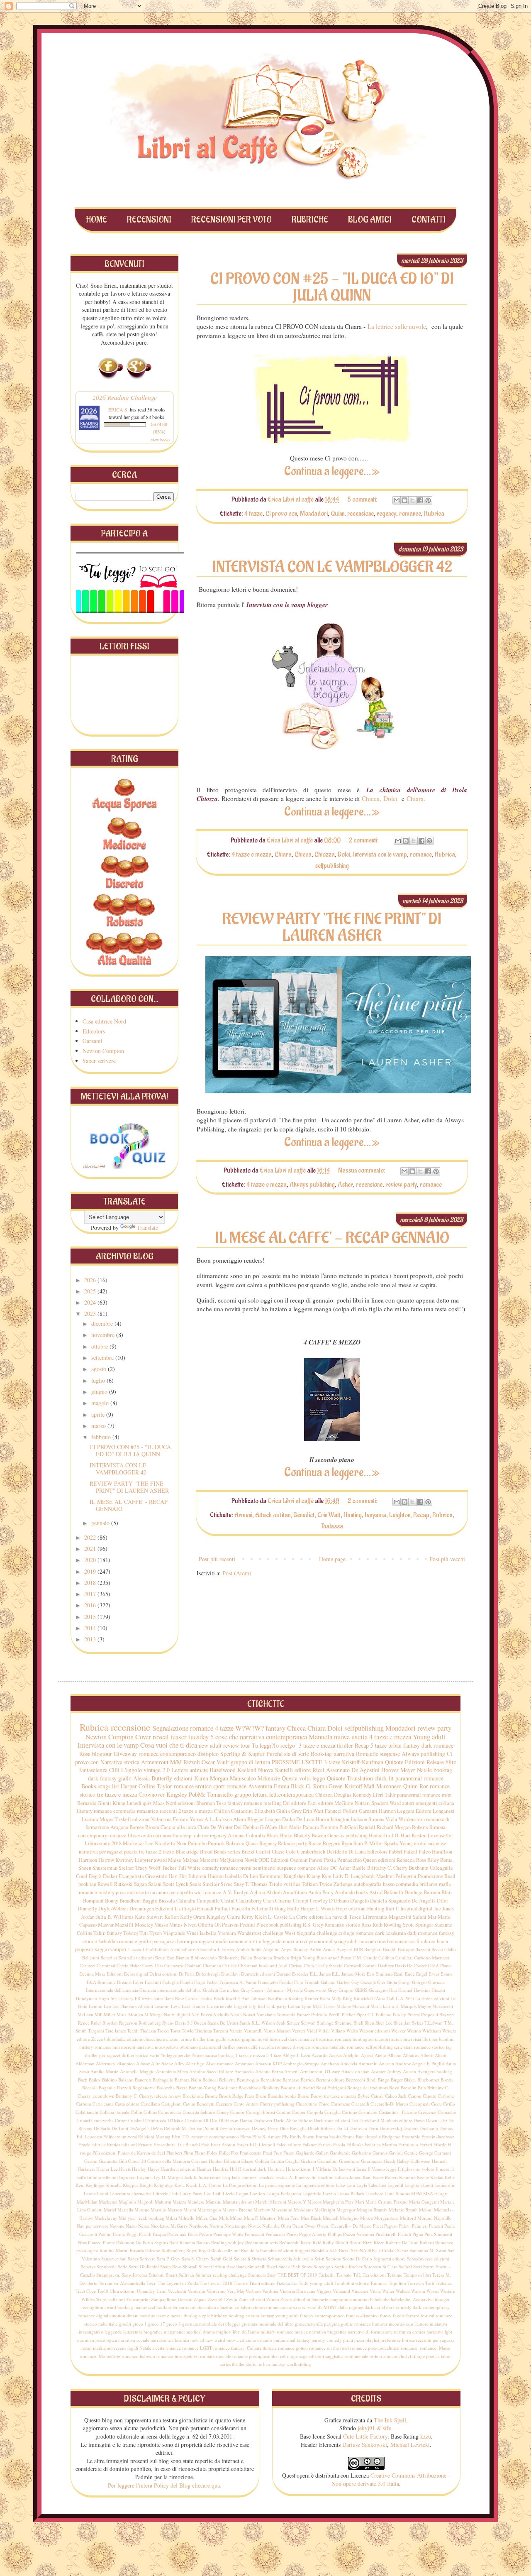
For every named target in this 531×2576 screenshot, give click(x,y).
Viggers (324, 2291)
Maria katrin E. (385, 2006)
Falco (425, 1852)
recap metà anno (97, 2348)
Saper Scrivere (142, 2259)
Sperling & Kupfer (242, 1754)
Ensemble (411, 2136)
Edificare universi (120, 2136)
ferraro (413, 2315)
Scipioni (334, 2259)
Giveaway (125, 1754)
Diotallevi (230, 1974)
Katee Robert (385, 2177)
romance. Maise (435, 2348)
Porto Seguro (155, 2242)
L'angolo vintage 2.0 (145, 1770)
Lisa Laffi (213, 2193)
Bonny (112, 1901)
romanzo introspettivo (178, 2356)
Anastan (386, 2063)
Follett (350, 1811)
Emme (348, 2136)
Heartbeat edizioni (178, 2169)
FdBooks (355, 2144)
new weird (215, 2340)
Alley (179, 2063)
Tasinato (344, 2275)
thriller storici (245, 2364)
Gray (245, 1990)
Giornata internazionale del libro (171, 1990)
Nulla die (271, 2226)
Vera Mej (236, 2291)
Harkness (86, 2169)
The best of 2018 (216, 2283)
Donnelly (87, 1909)
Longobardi (363, 1876)
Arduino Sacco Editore (211, 2071)
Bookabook (250, 2087)
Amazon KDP (268, 2063)
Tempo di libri (417, 2275)
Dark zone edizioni (332, 2120)
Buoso (303, 2096)
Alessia (141, 1778)
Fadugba (171, 1982)
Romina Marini (114, 2250)
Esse (205, 2144)
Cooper (299, 2112)
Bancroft (143, 2080)
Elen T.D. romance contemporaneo (205, 2136)
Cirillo (449, 2104)
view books (161, 440)
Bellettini (91, 1958)
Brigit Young (303, 1958)
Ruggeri (302, 2250)
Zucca (97, 2039)
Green (336, 1786)
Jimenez (302, 2177)
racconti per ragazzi (435, 2340)
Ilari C (392, 1909)
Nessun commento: (362, 1170)
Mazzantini (282, 2210)
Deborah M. (175, 2128)
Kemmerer (271, 1876)
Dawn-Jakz (437, 2120)
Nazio (131, 2226)
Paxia (330, 1860)
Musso (161, 1925)
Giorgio (419, 1982)
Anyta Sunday (295, 1949)
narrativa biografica (328, 2332)
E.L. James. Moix (349, 1974)
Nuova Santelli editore (284, 1770)
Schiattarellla (280, 2259)
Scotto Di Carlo (357, 2259)
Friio (299, 1982)
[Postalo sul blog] (404, 500)
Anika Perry (321, 1892)
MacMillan (87, 2202)
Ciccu (436, 2104)
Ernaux (145, 2144)
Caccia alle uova (178, 1827)
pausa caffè (247, 2047)
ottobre (100, 1346)
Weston (414, 2031)
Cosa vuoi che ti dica (169, 1745)
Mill (99, 2014)
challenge (327, 1933)
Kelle (450, 2177)
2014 (91, 1628)
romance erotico (193, 1786)
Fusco (289, 2153)
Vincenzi (360, 2291)
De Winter (222, 1827)
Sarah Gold (222, 2259)
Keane (423, 2177)
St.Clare (390, 2266)
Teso (221, 1803)
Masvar (106, 1925)
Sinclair (211, 1884)
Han (393, 1990)
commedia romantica (136, 1811)
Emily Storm (302, 2136)
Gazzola (368, 1982)
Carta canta (103, 2104)
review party (401, 1185)
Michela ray (106, 2218)
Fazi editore (320, 1803)
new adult (210, 1745)
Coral (82, 1876)
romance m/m (437, 1795)
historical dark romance (292, 2039)
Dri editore (295, 1803)
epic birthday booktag (223, 2315)
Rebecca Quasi (242, 1843)
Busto (346, 1958)
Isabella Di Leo (241, 1876)
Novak (255, 2226)
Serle (123, 2266)
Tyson (156, 1933)
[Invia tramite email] (397, 500)
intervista (412, 2039)
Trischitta (203, 2031)
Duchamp (429, 2128)
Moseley (144, 1925)
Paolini (105, 2234)
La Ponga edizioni (240, 2185)
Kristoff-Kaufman (363, 1762)
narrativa (344, 1754)
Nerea (144, 2226)
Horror (323, 1819)
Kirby (247, 1917)
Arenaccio (244, 2071)
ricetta (158, 2348)
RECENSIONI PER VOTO (231, 220)
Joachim (326, 2177)
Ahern (240, 1819)
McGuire (344, 1803)
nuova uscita (351, 1737)
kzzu (426, 2436)
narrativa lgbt (439, 2332)
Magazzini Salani (408, 1917)
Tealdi (133, 2031)
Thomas (259, 1884)
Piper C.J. (365, 2014)
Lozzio (329, 2193)
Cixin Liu (313, 1965)
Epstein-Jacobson (438, 2136)
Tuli (182, 1868)
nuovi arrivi (295, 1941)
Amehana (330, 2063)
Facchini (153, 1982)
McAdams (303, 2210)
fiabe (113, 2324)
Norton (216, 2226)
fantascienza (93, 1770)
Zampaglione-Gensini (172, 2299)
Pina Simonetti (438, 2234)
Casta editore (127, 2104)
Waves (433, 2291)
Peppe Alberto (313, 2234)
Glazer (248, 2161)
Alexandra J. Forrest (216, 1949)
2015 (91, 1617)
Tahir (390, 1795)
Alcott (441, 2055)
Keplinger (95, 2185)
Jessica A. (284, 2177)
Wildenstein (412, 1819)
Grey (332, 1990)
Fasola (339, 2144)
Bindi (371, 2080)
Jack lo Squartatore (202, 2177)
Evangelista (131, 1876)
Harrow (106, 1860)
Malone (344, 2006)
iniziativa (438, 2324)
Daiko (289, 1819)
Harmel (405, 1990)
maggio (101, 1403)
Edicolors (94, 1031)
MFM (417, 2193)
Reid (317, 2242)
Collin (136, 2112)
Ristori (356, 2242)
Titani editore (262, 2283)
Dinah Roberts (322, 2128)
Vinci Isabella (201, 1933)
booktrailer (167, 2307)
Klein (261, 1917)
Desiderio (337, 1852)
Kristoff (353, 1786)
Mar (432, 1917)
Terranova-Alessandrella (122, 2283)
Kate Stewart (149, 1917)
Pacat (378, 2226)
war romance (208, 1892)
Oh (218, 1925)
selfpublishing (332, 866)
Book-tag (321, 1754)
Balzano (126, 2080)
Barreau (432, 1892)
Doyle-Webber (113, 1909)
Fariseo (325, 2144)
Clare (203, 1827)
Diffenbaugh (208, 1974)
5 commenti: (363, 500)
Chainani (193, 1965)
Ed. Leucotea (89, 2136)
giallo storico (228, 2039)
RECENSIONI (149, 220)
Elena (246, 2136)
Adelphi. (351, 2055)
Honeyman (86, 1998)
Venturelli (253, 2031)
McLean (85, 2014)
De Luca (305, 1819)
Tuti (144, 1933)
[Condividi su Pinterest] (428, 500)
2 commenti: (364, 840)
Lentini (96, 2006)
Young (406, 1843)
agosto (100, 1369)
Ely (285, 2136)
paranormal (409, 1795)
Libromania (375, 1917)
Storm (429, 2266)
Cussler (135, 2120)
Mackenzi (108, 2202)
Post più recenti (217, 1559)
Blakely (302, 1835)
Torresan (416, 2283)
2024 (91, 1302)
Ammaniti (368, 2063)
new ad (197, 2340)
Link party (276, 2006)
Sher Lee (384, 2023)
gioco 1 (140, 2324)
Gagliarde (305, 2153)
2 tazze (167, 1852)
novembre (104, 1335)
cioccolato (206, 2307)
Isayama (375, 1515)
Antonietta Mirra (172, 2071)
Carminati (106, 1965)
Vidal (312, 2031)
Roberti (427, 2242)
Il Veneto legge (382, 2169)
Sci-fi (319, 2259)
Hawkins (422, 1990)
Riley (433, 1860)
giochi (125, 2324)
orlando (265, 2340)
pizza (359, 2340)
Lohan (294, 2006)
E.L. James (320, 1974)
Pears (193, 2234)
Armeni (243, 1515)
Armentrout (155, 1762)
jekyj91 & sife (374, 2428)
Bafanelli (394, 1892)
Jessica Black (212, 1998)
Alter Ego (195, 2063)
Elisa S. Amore (267, 2136)
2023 (91, 1314)
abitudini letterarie (311, 2299)
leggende (113, 2332)
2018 (91, 1583)
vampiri (118, 1949)
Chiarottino (307, 2104)
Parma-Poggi (125, 2234)
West (290, 1933)
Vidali (324, 2031)
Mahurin (163, 2202)
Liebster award (151, 1860)
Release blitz (441, 1762)
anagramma (341, 2299)
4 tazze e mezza (252, 855)
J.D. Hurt (401, 1835)
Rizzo (379, 2242)
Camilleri (404, 1958)
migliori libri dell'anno (238, 2332)
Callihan (386, 1958)
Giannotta (108, 2161)
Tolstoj (131, 1933)
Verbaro (253, 2291)
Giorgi (404, 1982)
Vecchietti (177, 2291)
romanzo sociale (216, 2356)
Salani (155, 1884)
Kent (80, 2185)
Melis (295, 1827)
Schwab (308, 2023)
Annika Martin (105, 2071)
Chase (278, 1852)
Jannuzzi (249, 2177)
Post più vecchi (447, 1559)
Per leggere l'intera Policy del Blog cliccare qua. (165, 2485)
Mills (224, 2218)
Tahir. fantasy (108, 1933)
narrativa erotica (410, 2332)
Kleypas (130, 2185)
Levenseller (440, 1835)
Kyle (326, 1876)
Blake (286, 1835)
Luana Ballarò (351, 2193)
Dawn (419, 2120)
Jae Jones (444, 1909)
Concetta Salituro (199, 2112)
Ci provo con (281, 514)
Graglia (292, 2161)
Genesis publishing (347, 1835)
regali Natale (139, 2348)
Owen (310, 2226)
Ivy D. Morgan (168, 2177)
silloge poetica (426, 2356)
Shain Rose (171, 2266)
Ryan (347, 1843)
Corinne (350, 2112)
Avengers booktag (435, 2071)
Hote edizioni (299, 2169)
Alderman (85, 2063)
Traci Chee (86, 2291)
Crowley (319, 1901)
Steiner (126, 1868)
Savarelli (242, 2259)
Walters (403, 2291)
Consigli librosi (261, 2112)
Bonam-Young (203, 2087)
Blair (447, 1892)
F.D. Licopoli (262, 2144)
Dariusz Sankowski (365, 2445)
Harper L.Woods (318, 1909)
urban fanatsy (272, 2364)
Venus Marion (277, 2031)
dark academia (391, 1933)
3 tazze (332, 1762)
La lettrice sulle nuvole (397, 326)
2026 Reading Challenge (125, 397)
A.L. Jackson (218, 1819)
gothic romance (356, 2324)
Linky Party (191, 2193)
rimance (173, 2348)
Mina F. (251, 2218)
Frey (278, 2153)
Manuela (320, 1737)
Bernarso (291, 2080)
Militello (186, 2218)
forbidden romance (118, 1941)
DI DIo (211, 2120)
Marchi (262, 2202)
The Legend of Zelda (178, 2283)
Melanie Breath (403, 2210)
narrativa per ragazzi (101, 1852)
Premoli (216, 1843)
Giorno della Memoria (169, 2161)
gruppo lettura (251, 1794)
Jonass (355, 2177)
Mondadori (314, 514)
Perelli (335, 2014)
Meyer (408, 1770)
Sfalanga (325, 2023)
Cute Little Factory (365, 2436)
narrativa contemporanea (273, 1737)
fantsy (386, 2315)
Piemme (329, 1827)
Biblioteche (229, 1958)
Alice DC (327, 1868)
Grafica (277, 2161)
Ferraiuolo (408, 2144)
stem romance (417, 2047)
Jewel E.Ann (238, 1998)
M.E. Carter (324, 2006)
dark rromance (423, 1933)
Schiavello (303, 2259)
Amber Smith (249, 1949)
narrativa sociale (134, 2340)
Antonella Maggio (137, 2071)
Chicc (324, 2104)
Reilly (328, 2242)
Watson (418, 2291)
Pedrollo (319, 2014)
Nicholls (221, 2014)
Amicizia (349, 2063)
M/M (176, 1762)
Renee (84, 2023)
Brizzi (248, 1852)
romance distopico (293, 2047)
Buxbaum (419, 1868)
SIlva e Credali (382, 2250)
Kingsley (177, 1794)
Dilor (442, 1901)
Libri (378, 1795)
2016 (91, 1605)
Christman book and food (263, 1965)
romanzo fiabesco (138, 2356)
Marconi (278, 2202)
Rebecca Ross (411, 1860)
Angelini (271, 1949)
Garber (343, 1982)
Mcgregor (346, 2210)
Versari (299, 2031)
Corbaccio (333, 1965)
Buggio (150, 1901)
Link (174, 2193)
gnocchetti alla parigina (317, 2324)
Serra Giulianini (144, 2266)
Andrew (403, 2063)
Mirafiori (268, 2218)
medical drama (201, 2332)
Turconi (221, 2031)
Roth (378, 1925)
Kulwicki (362, 1998)
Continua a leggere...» (332, 471)
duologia (192, 2315)
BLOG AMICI (370, 220)
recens (120, 2348)
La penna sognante (277, 2185)
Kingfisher (294, 1876)
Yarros (196, 1819)
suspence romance (296, 1868)
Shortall (190, 2266)
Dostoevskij (391, 2128)
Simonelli (256, 2266)
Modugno (349, 2218)
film (211, 2039)
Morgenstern (386, 2218)
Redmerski (289, 2242)
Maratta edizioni (238, 2202)
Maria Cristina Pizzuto (387, 2202)
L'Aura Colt (383, 1998)
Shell (359, 2023)
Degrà (95, 1876)
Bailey (95, 2080)
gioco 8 (174, 2324)
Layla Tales (367, 2185)
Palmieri (420, 2226)
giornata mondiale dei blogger (211, 2324)
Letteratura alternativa (130, 2193)
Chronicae (340, 2104)
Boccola (90, 2087)
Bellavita (227, 2080)
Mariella (125, 2210)
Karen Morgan (211, 1778)
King (347, 1998)
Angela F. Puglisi (428, 2063)
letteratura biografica (143, 2332)
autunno (361, 2299)
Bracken (281, 1958)
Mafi (369, 1786)
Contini (283, 2112)
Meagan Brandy (372, 2210)
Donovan (358, 2128)
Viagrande (174, 1933)
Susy (272, 2275)
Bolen (247, 1958)
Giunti (104, 1803)
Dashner (386, 1965)
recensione (360, 514)
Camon (415, 2096)
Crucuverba (102, 2120)
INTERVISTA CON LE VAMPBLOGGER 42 (332, 567)
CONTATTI (429, 220)
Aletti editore (183, 1949)
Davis (400, 1965)
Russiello (320, 2250)
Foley (212, 2153)
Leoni (103, 2193)
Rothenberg (150, 2023)
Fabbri (396, 1852)
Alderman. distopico (115, 2063)
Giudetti (211, 1990)
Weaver (398, 2031)
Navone (117, 2226)
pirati (348, 2340)
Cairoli (377, 2096)
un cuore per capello (172, 1892)
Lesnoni (162, 2006)
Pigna (418, 2234)
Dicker (110, 1876)
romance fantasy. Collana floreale (245, 2348)
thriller (345, 1745)
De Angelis (424, 1901)
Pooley (399, 2014)
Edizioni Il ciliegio (175, 1909)
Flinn (188, 2153)
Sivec (227, 1884)
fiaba (103, 2324)
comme (271, 2307)
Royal (192, 2250)
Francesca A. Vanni (238, 1982)
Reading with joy (228, 2242)
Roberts (420, 1827)
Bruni (261, 2096)
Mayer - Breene (237, 2210)
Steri (418, 2266)
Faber (138, 1982)
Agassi (367, 2055)
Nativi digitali (177, 2014)
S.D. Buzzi (340, 2250)
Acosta (335, 2055)
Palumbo (197, 1843)
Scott (408, 1925)
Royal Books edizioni (219, 2250)
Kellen (172, 1917)
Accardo (320, 2055)
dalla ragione (351, 2307)
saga (294, 2356)
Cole (291, 1852)
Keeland (247, 1770)
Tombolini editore (352, 2283)
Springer (424, 1925)
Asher (345, 1185)
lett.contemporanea (291, 1794)
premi (246, 1868)
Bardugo (414, 1892)
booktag (443, 1770)
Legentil (395, 2185)
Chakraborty (249, 1901)
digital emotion (111, 2315)
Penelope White (228, 2234)
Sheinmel (344, 2023)
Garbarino (362, 2153)
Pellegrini (406, 1876)
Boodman (263, 1958)
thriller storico (135, 2055)
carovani (187, 2307)
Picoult (404, 2234)
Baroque (406, 1949)
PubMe (197, 1794)
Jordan (88, 1917)
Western (448, 2291)
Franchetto (268, 1982)
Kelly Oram (193, 1917)
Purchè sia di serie (288, 1754)
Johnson (259, 1998)
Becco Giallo (444, 1949)
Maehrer (385, 1876)
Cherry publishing (277, 2104)
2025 (91, 1291)
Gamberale (340, 2153)
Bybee (364, 2096)
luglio (99, 1380)
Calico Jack (396, 2096)
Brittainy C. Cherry (387, 1868)
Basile (359, 1868)
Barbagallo (163, 2080)
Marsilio (158, 2210)
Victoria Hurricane (297, 2291)
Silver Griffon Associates (222, 2266)
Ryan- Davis (174, 2023)
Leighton (400, 1515)
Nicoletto (165, 1843)
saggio (102, 1949)
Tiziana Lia (287, 2283)
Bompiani (93, 1901)
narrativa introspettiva (157, 2047)
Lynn (307, 2006)
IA (335, 2169)
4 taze (276, 2055)
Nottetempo (236, 2226)
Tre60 (103, 2291)
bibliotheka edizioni (123, 2039)
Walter (388, 2291)
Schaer (293, 2023)
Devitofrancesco (235, 2128)
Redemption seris (262, 2242)
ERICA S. (118, 409)
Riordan (110, 2023)
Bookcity (271, 2087)
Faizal (410, 1852)
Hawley (139, 2169)
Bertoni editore (330, 2080)
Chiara (283, 855)
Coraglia (332, 2112)
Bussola (167, 1901)
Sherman (206, 1803)
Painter (303, 2014)
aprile (99, 1414)
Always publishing (312, 1185)
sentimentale (357, 2356)
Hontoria (276, 2169)
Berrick (308, 2080)
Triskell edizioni (132, 1819)
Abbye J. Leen (296, 2055)
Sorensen (373, 2266)
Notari (249, 2014)
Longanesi (444, 1811)
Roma (446, 1860)
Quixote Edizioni (405, 1762)
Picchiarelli (386, 2234)
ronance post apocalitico (256, 2356)
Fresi (268, 2153)
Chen (268, 1901)
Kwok (192, 2185)
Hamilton (442, 1852)
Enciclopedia (368, 2136)
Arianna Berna (269, 2071)
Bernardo (87, 1803)
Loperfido (312, 2193)
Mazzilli (124, 1925)
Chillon (222, 1811)
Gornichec (229, 1990)
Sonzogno (323, 2266)
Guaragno (378, 1990)
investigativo (91, 2332)
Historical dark (252, 2169)
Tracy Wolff (148, 1868)
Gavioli (396, 2153)
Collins (150, 2112)
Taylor (164, 1786)
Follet (224, 2153)
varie (155, 2055)
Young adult (429, 1737)
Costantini (242, 1811)
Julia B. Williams (115, 1917)
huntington (363, 2039)
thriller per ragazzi (103, 2055)
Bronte (211, 2096)
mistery (106, 1892)
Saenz (403, 2250)
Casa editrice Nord (104, 1021)
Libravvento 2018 (103, 1843)
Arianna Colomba (246, 1835)
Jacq (226, 2177)
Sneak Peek (289, 2266)
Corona (370, 1965)
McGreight (325, 2210)
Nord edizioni (180, 1803)
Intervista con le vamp (380, 855)
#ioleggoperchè (175, 2055)
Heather (204, 2169)
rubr (284, 2356)
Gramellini (328, 2161)
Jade (236, 2177)
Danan (246, 2120)
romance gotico (293, 2348)
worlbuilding (299, 2364)
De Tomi (120, 2128)
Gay (355, 1982)
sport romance (230, 1786)
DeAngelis (139, 2128)
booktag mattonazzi (136, 2307)
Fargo (200, 1982)
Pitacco (95, 2242)
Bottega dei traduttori (368, 2087)
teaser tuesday (190, 1737)
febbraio (102, 1437)
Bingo (384, 2080)
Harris (125, 2169)
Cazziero (224, 2104)
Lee (383, 2185)
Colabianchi (87, 2112)
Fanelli (186, 1982)
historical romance (334, 2039)
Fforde (440, 2144)
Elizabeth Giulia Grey (278, 1811)
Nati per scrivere (93, 2226)
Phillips (335, 2234)
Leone (90, 2193)
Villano (338, 2031)
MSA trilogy (435, 2193)
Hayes (153, 2169)
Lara (351, 2185)
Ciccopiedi (420, 2104)
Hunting (353, 1515)
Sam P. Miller (368, 1843)
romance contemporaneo (167, 1754)
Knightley (163, 2185)
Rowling (393, 1925)
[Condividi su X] (412, 500)
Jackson (359, 1819)
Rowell (105, 1884)
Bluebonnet (428, 2080)
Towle (188, 2031)
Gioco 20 (137, 2161)
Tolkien (310, 1884)
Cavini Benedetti (199, 2104)
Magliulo (127, 2202)
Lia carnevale (219, 2006)
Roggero (331, 1843)
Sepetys (88, 2266)
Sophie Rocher (348, 2266)
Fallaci (223, 1909)
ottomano (189, 2047)
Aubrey (394, 2071)
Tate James (116, 2031)
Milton (236, 2218)
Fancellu (241, 1909)
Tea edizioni (374, 2275)
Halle (293, 1909)
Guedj (390, 2161)
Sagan (140, 1884)
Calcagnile (441, 1868)
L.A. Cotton (210, 2185)
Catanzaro (174, 1965)
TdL (357, 2275)
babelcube (380, 2299)
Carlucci (88, 1965)
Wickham (432, 2031)
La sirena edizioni (432, 1998)
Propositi (430, 2014)
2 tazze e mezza (196, 1811)
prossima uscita (132, 1892)
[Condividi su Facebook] (420, 500)
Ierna (361, 2169)
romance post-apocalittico (375, 2348)
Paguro (391, 2226)
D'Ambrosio (155, 2120)
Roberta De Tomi (402, 2242)
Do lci (342, 2128)
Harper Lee (107, 2169)
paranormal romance (419, 1778)
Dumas (446, 2128)
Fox (235, 2153)
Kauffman (278, 1998)
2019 (91, 1571)
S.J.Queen (197, 2023)
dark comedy (399, 2307)
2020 (91, 1560)
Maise (175, 1860)
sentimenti (264, 1868)
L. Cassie (278, 1917)
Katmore (407, 2177)
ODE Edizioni (274, 1860)
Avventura (260, 1786)
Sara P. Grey (169, 2259)
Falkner (310, 2144)
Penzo (292, 2234)
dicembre (103, 1324)
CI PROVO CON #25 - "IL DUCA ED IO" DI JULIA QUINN (332, 288)
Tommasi (379, 2283)
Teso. (151, 2283)
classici (173, 2039)
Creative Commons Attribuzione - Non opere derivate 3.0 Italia (391, 2479)
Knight (146, 2185)
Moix (122, 2014)
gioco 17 (157, 2324)
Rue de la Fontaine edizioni (267, 2250)
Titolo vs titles (285, 1884)
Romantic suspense (378, 1754)
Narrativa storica (120, 1762)
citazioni (225, 2307)
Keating (296, 1998)
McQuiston (231, 1860)
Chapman (212, 1965)
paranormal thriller (217, 2047)
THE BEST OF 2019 (297, 2275)
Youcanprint (138, 2299)
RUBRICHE (310, 220)
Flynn (200, 2153)
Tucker (169, 1868)
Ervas (434, 1974)
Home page (332, 1559)
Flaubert (174, 2153)
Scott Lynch (176, 1884)
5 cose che (224, 1737)
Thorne (241, 2283)
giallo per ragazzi (157, 1941)
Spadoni (380, 1803)
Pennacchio (350, 1860)
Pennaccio (275, 2234)
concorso (288, 2307)
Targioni (96, 2031)
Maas (159, 1803)
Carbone (446, 2096)
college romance (356, 1933)
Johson (341, 2177)
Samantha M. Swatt (428, 2250)
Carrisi (263, 1852)
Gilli (123, 2161)
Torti (430, 2283)
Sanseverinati (114, 2259)
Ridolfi (342, 2242)
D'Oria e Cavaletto (185, 2120)
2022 (91, 1537)
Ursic (161, 2291)
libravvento (140, 1835)
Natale (424, 1770)
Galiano (328, 1982)
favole (399, 2315)
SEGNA (359, 2250)
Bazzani (423, 1949)
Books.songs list (100, 1786)
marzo (99, 1426)
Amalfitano (295, 1892)
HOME (96, 220)
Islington (340, 1819)
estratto (252, 2315)
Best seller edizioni (136, 1958)
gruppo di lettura (250, 1762)
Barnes (137, 1827)
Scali (281, 2023)
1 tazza (134, 1949)
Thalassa (332, 1526)
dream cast (137, 2315)
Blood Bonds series (220, 1852)
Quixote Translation (350, 1778)
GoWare (268, 1827)
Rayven (447, 2014)
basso (389, 1884)
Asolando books (351, 1892)
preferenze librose (398, 2340)
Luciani (90, 1819)
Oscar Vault (215, 1762)
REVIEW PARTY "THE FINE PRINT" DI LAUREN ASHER (332, 928)
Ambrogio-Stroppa (301, 2063)
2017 (91, 1594)
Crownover (152, 1794)
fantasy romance (245, 1803)
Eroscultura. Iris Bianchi (177, 2144)
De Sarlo (102, 2128)
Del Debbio (246, 1827)
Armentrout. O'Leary (320, 2071)
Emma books (328, 2136)
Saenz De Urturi (223, 2023)
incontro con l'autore (409, 2324)
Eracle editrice (92, 2144)
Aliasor (143, 2063)
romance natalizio (329, 2047)
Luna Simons (397, 2193)
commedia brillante (417, 1884)
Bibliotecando (204, 1958)
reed (383, 1941)
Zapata (200, 2299)
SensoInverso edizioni (428, 2259)
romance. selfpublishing (370, 2047)
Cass (159, 1965)
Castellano (150, 2104)
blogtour (102, 1754)
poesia (131, 1852)
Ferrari (426, 2144)
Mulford (408, 2218)
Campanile (208, 1901)
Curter (121, 2120)
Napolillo (443, 2218)
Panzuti (436, 2226)
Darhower (263, 2120)
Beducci (210, 2080)
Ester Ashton (223, 2144)
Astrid (376, 1892)
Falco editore (289, 2144)
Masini (190, 2210)
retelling (273, 1803)
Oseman (299, 1860)
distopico (208, 1754)
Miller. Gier (207, 2218)
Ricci (318, 1770)
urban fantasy (404, 1745)
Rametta (187, 2242)
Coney (223, 2112)
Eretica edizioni (122, 2144)
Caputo (430, 2096)
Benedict (304, 1515)
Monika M (138, 2014)
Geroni (91, 2161)
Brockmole (193, 2096)
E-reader (300, 1974)
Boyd (394, 2087)
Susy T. (242, 1884)
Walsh (352, 2031)
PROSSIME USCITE (297, 1762)
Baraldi (390, 1949)
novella (171, 1835)
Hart (173, 1876)
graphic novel (255, 2039)
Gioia (392, 1982)
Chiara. (416, 798)
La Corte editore (307, 1917)
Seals (195, 1884)
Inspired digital (417, 1909)
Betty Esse (165, 1958)
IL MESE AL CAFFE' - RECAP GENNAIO (332, 1238)
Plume (109, 2242)
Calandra (186, 1901)
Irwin (147, 1998)
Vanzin (236, 2031)
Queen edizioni (379, 1860)
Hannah (439, 2161)
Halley (403, 2161)
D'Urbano (339, 1901)
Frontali (312, 1982)
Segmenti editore (390, 2259)
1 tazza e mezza (250, 2055)
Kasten (419, 1835)
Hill (233, 2169)
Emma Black (289, 1786)
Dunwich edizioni (258, 1974)
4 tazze (253, 514)
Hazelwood (223, 1770)
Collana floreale (114, 2112)
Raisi (174, 2242)
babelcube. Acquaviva (412, 2299)
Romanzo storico (342, 1925)
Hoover (390, 1770)
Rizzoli (192, 1762)
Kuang (313, 1876)
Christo (296, 1965)
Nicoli (236, 2014)
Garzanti (93, 1041)
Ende (410, 1974)
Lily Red (257, 2006)
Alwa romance (220, 2063)
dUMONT (328, 2307)
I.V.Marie (322, 2169)
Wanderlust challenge (260, 1933)
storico (438, 2047)
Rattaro (203, 2242)
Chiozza (325, 855)
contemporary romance (102, 1835)
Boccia (447, 2080)
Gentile (411, 2153)
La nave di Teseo (343, 1917)
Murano (425, 2218)
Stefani (405, 2266)
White (194, 1868)
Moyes (106, 1819)
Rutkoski (123, 1884)
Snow (307, 2266)
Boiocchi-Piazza (172, 2087)
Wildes (88, 2299)
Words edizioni (110, 2299)
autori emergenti (420, 1803)
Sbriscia (259, 2259)
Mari (360, 2202)
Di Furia (187, 1974)
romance (410, 514)
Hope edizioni (351, 1909)
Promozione (430, 1876)
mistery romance (95, 2047)
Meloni (426, 2210)
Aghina (257, 1892)
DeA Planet (441, 1965)
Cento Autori (246, 2104)
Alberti (427, 2055)
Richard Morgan (394, 1827)
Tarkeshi (327, 2275)
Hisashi (438, 1990)
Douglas (343, 1795)
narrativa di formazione (370, 2332)
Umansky (146, 2291)
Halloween (420, 2161)
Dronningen (142, 1909)
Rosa (85, 1754)
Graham (308, 2161)
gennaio (101, 1523)
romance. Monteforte (100, 2356)
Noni (181, 1843)
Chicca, (371, 798)
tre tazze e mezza (117, 1794)
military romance (277, 2332)
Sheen (85, 1868)
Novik (251, 1860)
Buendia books (282, 2096)
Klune (119, 1803)
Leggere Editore (414, 1811)
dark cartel (375, 2307)
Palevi (405, 2226)
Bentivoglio (248, 2080)
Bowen (319, 1835)
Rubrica (434, 514)
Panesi (316, 1860)
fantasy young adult (280, 2315)
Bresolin (409, 2087)
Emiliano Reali (390, 1974)
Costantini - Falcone (398, 2112)
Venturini (196, 2291)
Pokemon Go (129, 2242)
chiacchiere (154, 2039)
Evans (446, 1974)
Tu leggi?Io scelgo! (274, 1745)
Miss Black (311, 2218)
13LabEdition (156, 1949)
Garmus (380, 2153)
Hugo (104, 1998)
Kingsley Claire (223, 1917)
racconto (368, 1941)
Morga (156, 2014)
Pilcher (348, 2014)
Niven (190, 1925)
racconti (168, 1811)
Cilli (114, 1770)
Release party (292, 1843)
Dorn (373, 2128)
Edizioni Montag (154, 2136)
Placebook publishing (279, 1925)
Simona (437, 1827)
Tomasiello (220, 1794)
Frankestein (251, 2153)
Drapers (411, 2128)
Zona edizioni (252, 2299)
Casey (148, 1965)
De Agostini (365, 1770)
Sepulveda (107, 2266)
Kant (367, 2177)
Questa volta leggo (303, 1778)
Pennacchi (255, 2234)
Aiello (380, 2055)
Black (273, 1835)
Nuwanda (286, 2014)
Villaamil (341, 2291)
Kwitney (124, 1860)
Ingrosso (127, 2177)
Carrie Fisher (129, 1965)
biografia (306, 1933)
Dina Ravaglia (293, 2128)
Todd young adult (316, 2283)
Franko (286, 1982)
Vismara (227, 1933)
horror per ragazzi (196, 1941)
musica (301, 2332)
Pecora (206, 2234)
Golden (262, 2161)
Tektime (395, 2275)
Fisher (212, 1982)
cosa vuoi (307, 2307)
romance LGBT (197, 2348)
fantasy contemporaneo (322, 2315)
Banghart (373, 1949)
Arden (315, 1949)
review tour (237, 1745)
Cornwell (353, 1965)
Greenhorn (349, 2161)
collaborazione (249, 2307)
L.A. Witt (405, 1998)
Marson (175, 2210)
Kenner (312, 1998)
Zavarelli (216, 2299)
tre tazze (148, 1852)
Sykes (418, 2023)
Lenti (428, 2185)
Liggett (240, 2006)
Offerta (206, 1925)
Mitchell (331, 2218)
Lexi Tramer (194, 2006)
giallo (125, 1778)
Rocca (315, 1843)
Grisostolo (156, 1876)
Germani (443, 2153)
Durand (284, 1974)
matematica (175, 2332)
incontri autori (389, 2039)
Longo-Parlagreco (284, 2193)
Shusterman (105, 1868)
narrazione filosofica (170, 2340)
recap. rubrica (194, 1835)
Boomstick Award (298, 2087)
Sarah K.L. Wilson (257, 2023)
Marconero (389, 1786)
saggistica (334, 2356)
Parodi (145, 2234)
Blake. (410, 2080)
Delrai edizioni (163, 1974)
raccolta (266, 2047)
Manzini (214, 2202)
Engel (422, 1974)
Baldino (110, 2080)
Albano (395, 2055)
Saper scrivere (99, 1061)
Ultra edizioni (123, 2291)
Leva (176, 2006)
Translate (147, 1228)
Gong (280, 1909)
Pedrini (247, 1925)
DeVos (157, 2128)
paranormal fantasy (292, 2340)
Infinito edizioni (102, 2177)
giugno (100, 1392)
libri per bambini (438, 2039)
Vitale (375, 2291)
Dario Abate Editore (293, 2120)
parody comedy (327, 2340)
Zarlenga (343, 1884)
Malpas (190, 1860)
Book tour (228, 2087)
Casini (228, 1901)
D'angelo (359, 1901)
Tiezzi (163, 2031)
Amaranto (244, 2063)
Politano (384, 2014)
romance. (410, 2348)
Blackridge (187, 1852)
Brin (422, 2087)
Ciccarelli (360, 2104)
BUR (358, 1949)
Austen (409, 2071)
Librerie (160, 2193)
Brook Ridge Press (237, 2096)
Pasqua (159, 2234)
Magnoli (145, 2202)
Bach (83, 2080)
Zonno (273, 2299)
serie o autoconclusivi (390, 2356)
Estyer (242, 2144)
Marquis (409, 2006)
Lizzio (229, 2193)
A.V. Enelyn (236, 1892)
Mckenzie (269, 1778)
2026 (91, 1280)
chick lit (384, 1778)
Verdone (270, 2291)
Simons (376, 1819)
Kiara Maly (331, 1998)
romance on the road (329, 2348)
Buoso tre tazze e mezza (334, 2096)
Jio (314, 2177)
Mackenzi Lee (138, 1843)
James (159, 1998)
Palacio (311, 1827)
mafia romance (231, 1941)
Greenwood (315, 1990)
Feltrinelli (262, 1909)
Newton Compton (103, 1051)
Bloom (152, 1827)
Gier (381, 1982)
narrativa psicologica (97, 2340)
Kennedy (362, 1795)
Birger (397, 2080)
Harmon (387, 1811)
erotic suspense (430, 1843)
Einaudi (205, 1909)
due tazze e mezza (165, 2315)
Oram (298, 2226)
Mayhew (262, 2210)
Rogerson (128, 2023)
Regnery (268, 1843)
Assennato (338, 1770)
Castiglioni (172, 2104)
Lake (340, 2185)
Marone (142, 2210)
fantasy (275, 1728)
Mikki (171, 2218)
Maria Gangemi (424, 2202)
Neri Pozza (202, 2014)
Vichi (391, 1819)
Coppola (315, 2112)
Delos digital (136, 1974)
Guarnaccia (372, 2161)
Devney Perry (265, 2128)
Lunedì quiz (139, 1803)
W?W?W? (250, 1728)
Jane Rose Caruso (182, 1998)
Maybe (424, 2006)
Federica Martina (381, 2144)
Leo (107, 2006)
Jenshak (266, 2177)
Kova (179, 2185)
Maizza (179, 2202)
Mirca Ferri (289, 2218)
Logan (242, 2193)
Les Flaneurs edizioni (133, 2006)
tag (449, 2047)
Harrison (88, 1860)
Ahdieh (274, 1892)
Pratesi (414, 2014)
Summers (257, 2275)
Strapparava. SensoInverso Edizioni (130, 2275)
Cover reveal (152, 1737)
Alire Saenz (162, 2063)
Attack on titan (273, 1515)
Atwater (378, 2071)
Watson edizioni (375, 2031)
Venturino (216, 2291)
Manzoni (361, 2006)
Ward (395, 1803)
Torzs (175, 2031)
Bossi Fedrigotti (331, 2087)
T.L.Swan (434, 2023)
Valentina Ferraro (170, 1819)
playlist (372, 2340)
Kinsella (114, 2185)
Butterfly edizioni (172, 1778)
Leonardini (445, 2185)
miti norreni (124, 2047)
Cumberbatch (311, 1852)
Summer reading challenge (221, 2275)
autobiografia (368, 1884)
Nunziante (266, 2014)
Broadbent (130, 1901)
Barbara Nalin (188, 2080)
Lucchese (374, 2193)
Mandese (196, 2202)
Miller (110, 2014)
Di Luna (357, 1852)
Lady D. (341, 1876)
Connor (237, 2112)
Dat (355, 2120)
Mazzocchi (443, 2006)
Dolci (392, 798)
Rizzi (368, 2242)
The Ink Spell (390, 2420)
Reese (306, 2242)
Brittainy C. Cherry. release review (149, 2096)
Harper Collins (138, 1786)
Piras (82, 2242)
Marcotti (209, 1860)
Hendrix (221, 2169)
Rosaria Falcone (145, 2250)
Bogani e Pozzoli (115, 2087)
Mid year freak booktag (141, 2218)
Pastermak (177, 2234)
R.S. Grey (313, 1925)
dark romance (437, 1745)
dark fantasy (102, 1778)
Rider (96, 2023)
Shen (369, 2023)
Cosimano (368, 2112)
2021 (91, 1549)
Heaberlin (379, 1835)
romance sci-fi (404, 1941)
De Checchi (418, 1965)
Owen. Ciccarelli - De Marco (344, 2226)
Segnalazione (171, 1728)
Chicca (303, 855)
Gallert (322, 2153)
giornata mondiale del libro (268, 2324)
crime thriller (193, 2039)
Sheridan (402, 2023)
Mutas (176, 1925)
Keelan (437, 2177)
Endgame (391, 2136)
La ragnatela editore (315, 2185)
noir (157, 1835)
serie (398, 2047)
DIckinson (229, 2120)
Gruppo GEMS (353, 1990)
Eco (370, 1974)
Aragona (119, 1827)
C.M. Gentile (365, 1958)
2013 (91, 1639)
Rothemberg (173, 2250)
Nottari (362, 1803)
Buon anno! (328, 1958)
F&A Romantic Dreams (109, 1982)
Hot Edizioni (193, 1876)
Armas (329, 1949)
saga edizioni (312, 2356)
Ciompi (301, 1901)
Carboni (84, 2104)
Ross (366, 1925)
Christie (230, 1965)
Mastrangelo (209, 2210)
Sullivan (186, 2275)
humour (380, 2324)
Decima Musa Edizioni (101, 1974)
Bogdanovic (144, 2087)
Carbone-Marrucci (432, 1958)
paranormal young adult (333, 1941)
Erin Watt (329, 1515)
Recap (421, 1515)
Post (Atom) (237, 1573)
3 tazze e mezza (317, 1745)
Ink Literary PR (125, 1998)
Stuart (172, 2275)
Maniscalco (243, 1778)
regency (386, 514)
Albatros (411, 2055)
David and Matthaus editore (386, 2120)
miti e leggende (265, 1941)
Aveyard (345, 1949)
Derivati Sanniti (203, 2128)
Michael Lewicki (410, 2445)
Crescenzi (427, 2112)
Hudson (216, 1876)
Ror (424, 1786)
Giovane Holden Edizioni (216, 2161)
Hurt (283, 1827)
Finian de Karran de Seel (141, 2153)
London (257, 2193)
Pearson (230, 1925)
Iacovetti (347, 2169)
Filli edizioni (105, 2153)
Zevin (232, 2299)
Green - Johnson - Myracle (277, 1990)
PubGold (348, 1827)
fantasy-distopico (362, 2315)
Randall (367, 1827)
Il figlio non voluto (416, 2169)
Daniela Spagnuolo (390, 1901)
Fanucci (333, 1811)
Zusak (286, 2299)
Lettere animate (190, 1770)
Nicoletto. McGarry (169, 2226)
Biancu (183, 1958)
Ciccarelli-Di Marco (389, 2104)
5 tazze (379, 1745)
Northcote (199, 2226)
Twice (326, 1884)
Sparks (391, 1843)
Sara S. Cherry (196, 2259)
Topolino (397, 2283)
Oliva (286, 2226)
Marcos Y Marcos (304, 2202)
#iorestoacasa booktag (213, 2055)
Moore (367, 2218)
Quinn (337, 514)
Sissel (272, 2266)
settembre (103, 1358)
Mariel (110, 2210)
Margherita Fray (338, 2202)
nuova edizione (241, 2340)
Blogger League (264, 1819)
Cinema (283, 1901)
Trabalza (444, 2283)
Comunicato (170, 2112)
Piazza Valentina (359, 2234)
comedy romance (220, 1868)
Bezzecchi (356, 2080)
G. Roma (316, 1786)
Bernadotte (271, 2080)
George (426, 2153)
